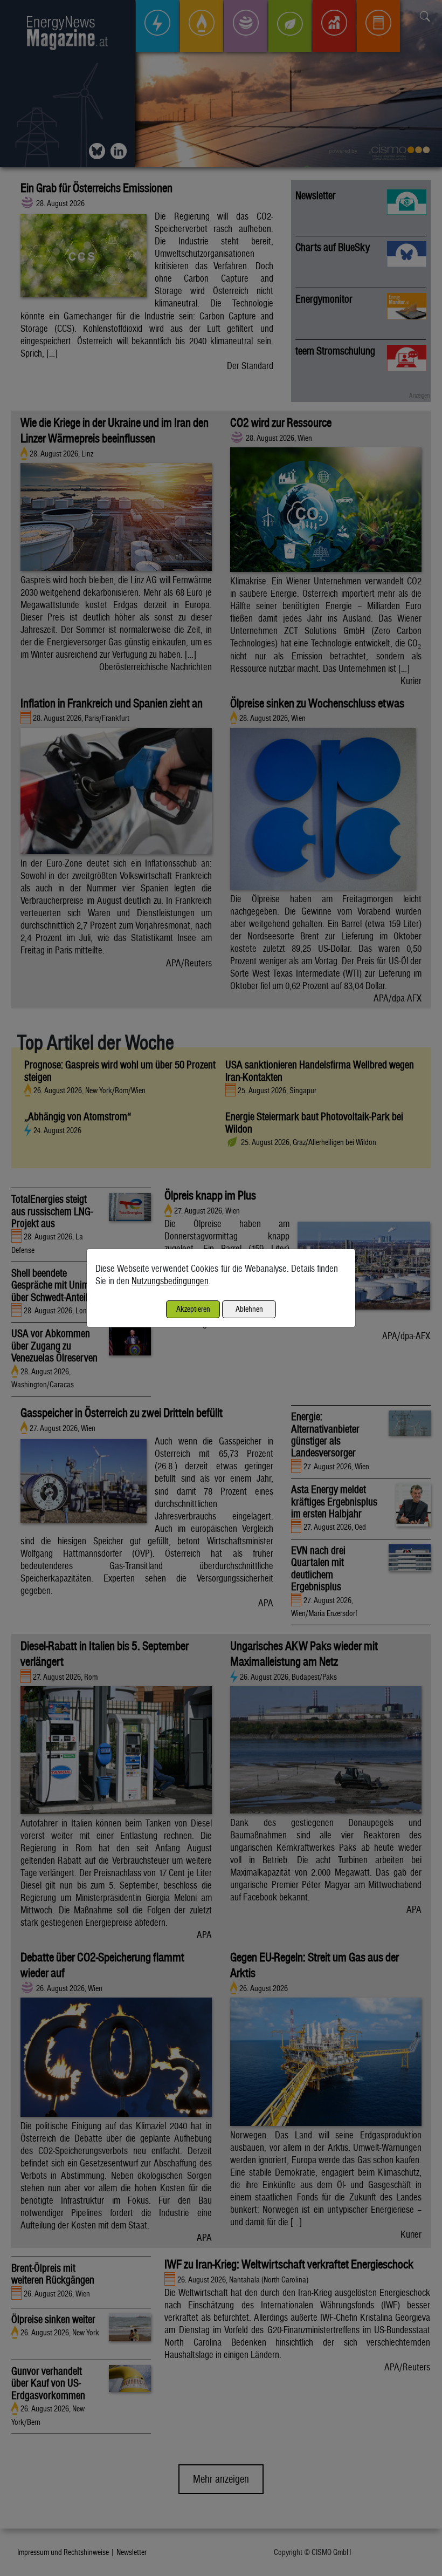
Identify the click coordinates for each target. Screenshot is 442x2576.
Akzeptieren (193, 1309)
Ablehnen (249, 1309)
